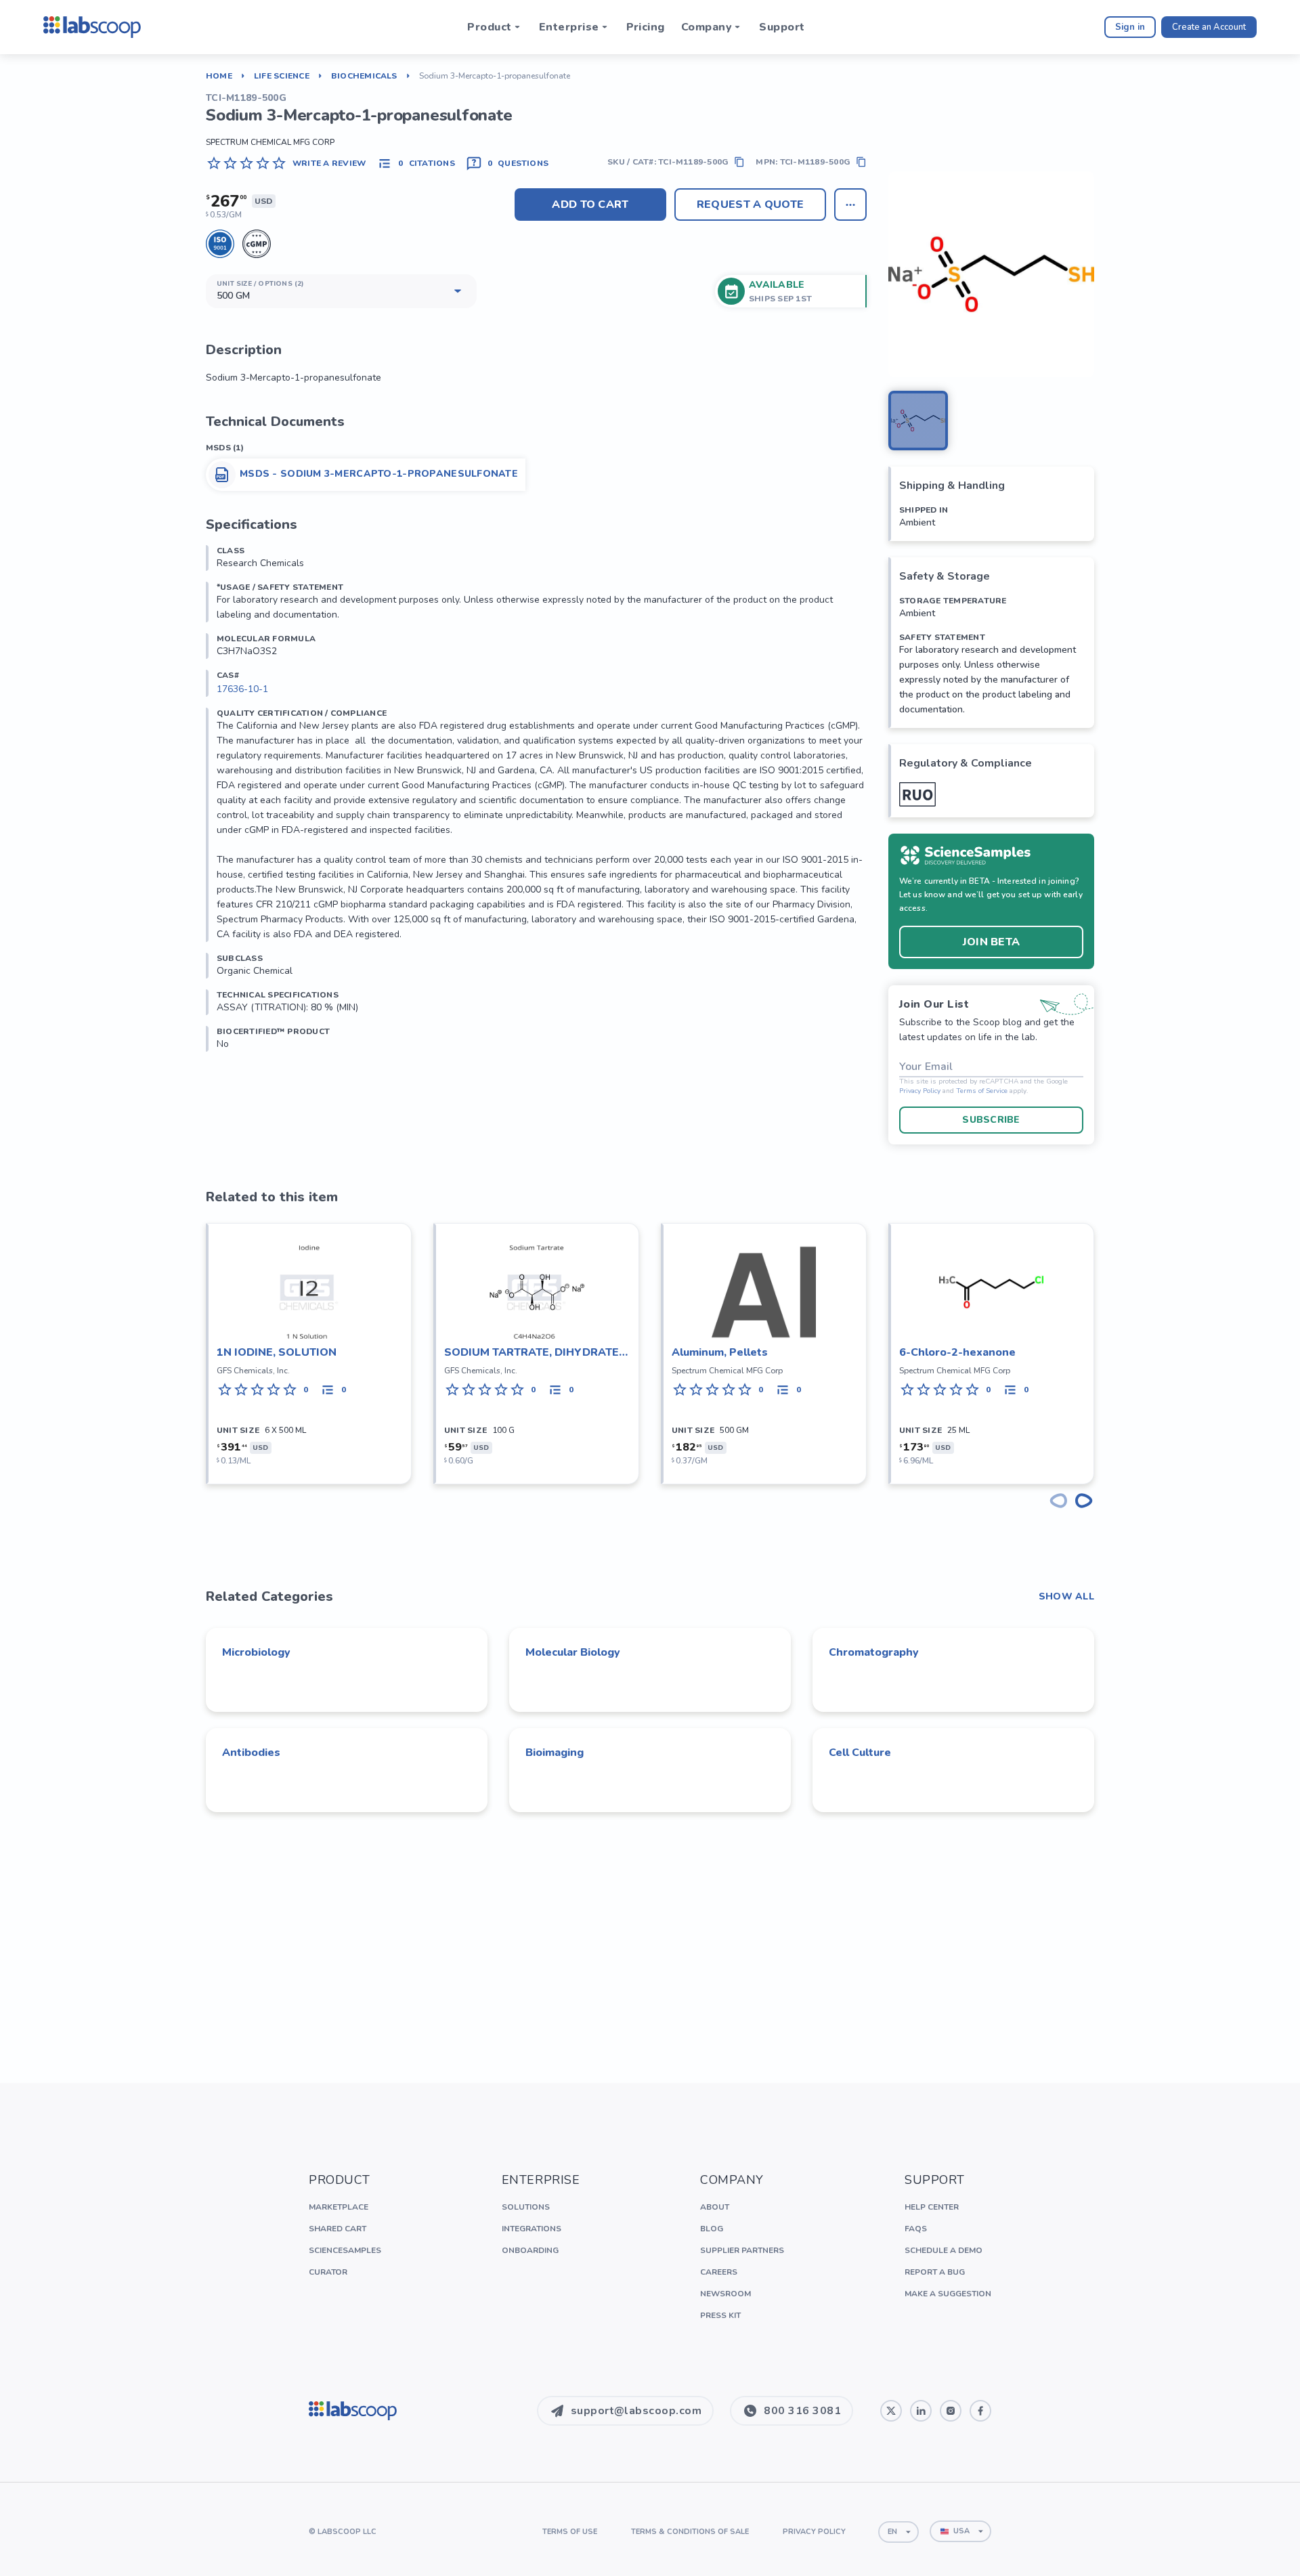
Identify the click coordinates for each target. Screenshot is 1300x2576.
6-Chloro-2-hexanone (957, 1352)
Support (782, 27)
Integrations (532, 2229)
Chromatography (874, 1652)
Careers (719, 2272)
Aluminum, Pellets (720, 1352)
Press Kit (720, 2315)
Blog (712, 2229)
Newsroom (725, 2294)
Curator (328, 2272)
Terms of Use (570, 2532)
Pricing (646, 27)
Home (219, 76)
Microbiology (256, 1652)
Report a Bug (935, 2272)
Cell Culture (860, 1753)
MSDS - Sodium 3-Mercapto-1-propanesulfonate (379, 474)
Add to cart (590, 205)
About (715, 2207)
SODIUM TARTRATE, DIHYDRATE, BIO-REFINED (533, 1353)
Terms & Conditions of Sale (690, 2532)
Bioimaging (555, 1753)
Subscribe (991, 1120)
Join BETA (992, 942)
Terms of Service (982, 1091)
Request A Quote (751, 205)
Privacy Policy (920, 1091)
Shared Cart (338, 2229)
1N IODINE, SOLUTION (277, 1352)
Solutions (526, 2207)
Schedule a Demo (944, 2250)
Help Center (932, 2207)
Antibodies (251, 1753)
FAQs (916, 2229)
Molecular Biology (573, 1652)
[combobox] (898, 2532)
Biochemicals (364, 76)
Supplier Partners (742, 2250)
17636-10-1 (242, 689)
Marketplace (339, 2207)
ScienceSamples (345, 2250)
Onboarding (530, 2250)
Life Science (282, 76)
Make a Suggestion (948, 2294)
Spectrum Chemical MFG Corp (270, 142)
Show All (1066, 1597)
